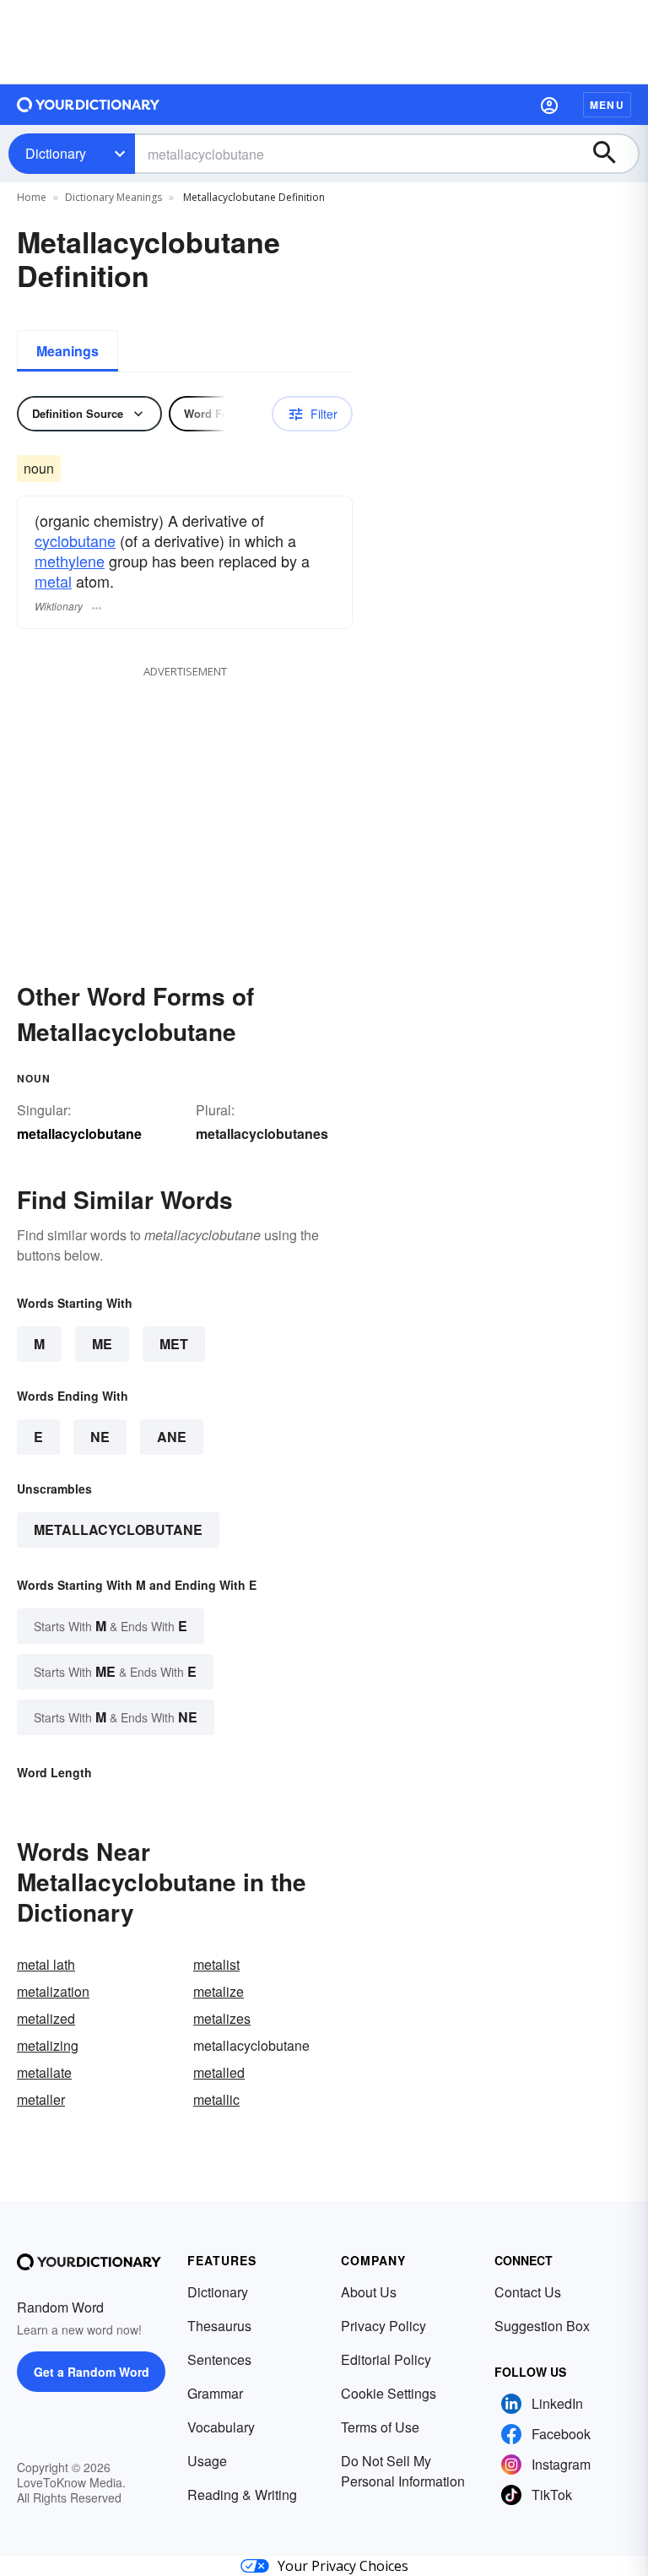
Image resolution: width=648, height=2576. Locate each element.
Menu (607, 105)
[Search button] (613, 154)
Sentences (219, 2359)
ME (102, 1344)
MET (174, 1344)
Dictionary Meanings (113, 197)
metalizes (222, 2018)
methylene (70, 561)
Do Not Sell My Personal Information (403, 2471)
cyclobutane (75, 540)
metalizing (48, 2045)
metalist (216, 1964)
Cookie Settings (389, 2393)
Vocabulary (221, 2427)
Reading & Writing (242, 2495)
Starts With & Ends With (111, 1626)
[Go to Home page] (89, 105)
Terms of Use (380, 2427)
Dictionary (56, 153)
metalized (46, 2018)
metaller (41, 2099)
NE (100, 1437)
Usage (207, 2461)
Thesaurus (219, 2326)
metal (53, 581)
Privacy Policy (383, 2326)
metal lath (46, 1964)
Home (32, 197)
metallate (44, 2072)
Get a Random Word (92, 2372)
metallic (216, 2099)
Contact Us (528, 2292)
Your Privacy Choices (343, 2566)
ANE (172, 1437)
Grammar (215, 2393)
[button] (549, 105)
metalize (219, 1991)
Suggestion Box (542, 2326)
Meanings (67, 351)
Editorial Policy (386, 2359)
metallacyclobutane (118, 1529)
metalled (219, 2072)
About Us (369, 2292)
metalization (53, 1991)
